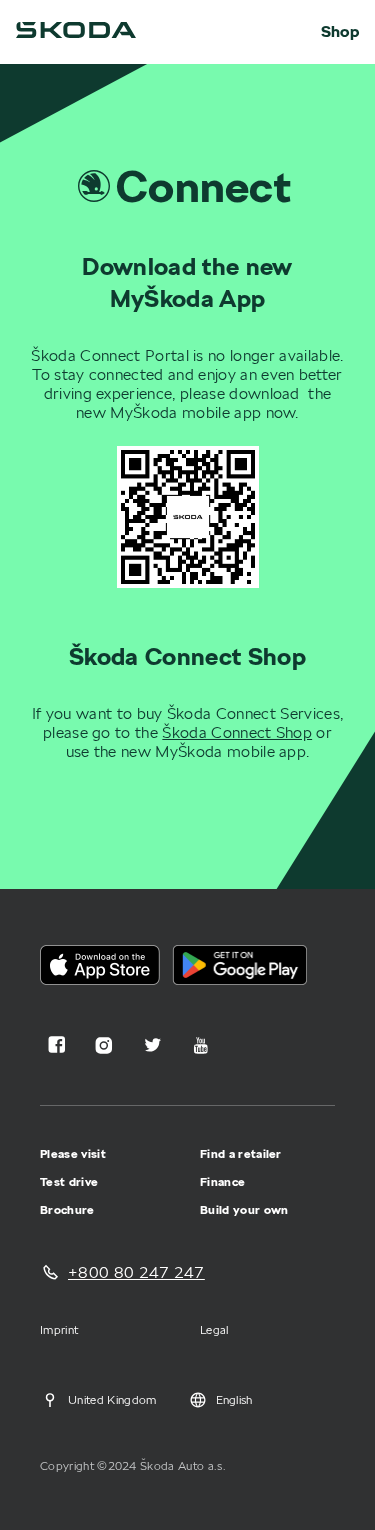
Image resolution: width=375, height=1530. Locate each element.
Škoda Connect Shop (237, 732)
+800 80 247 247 (136, 1272)
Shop (340, 32)
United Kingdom (112, 1399)
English (234, 1399)
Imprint (59, 1329)
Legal (214, 1329)
